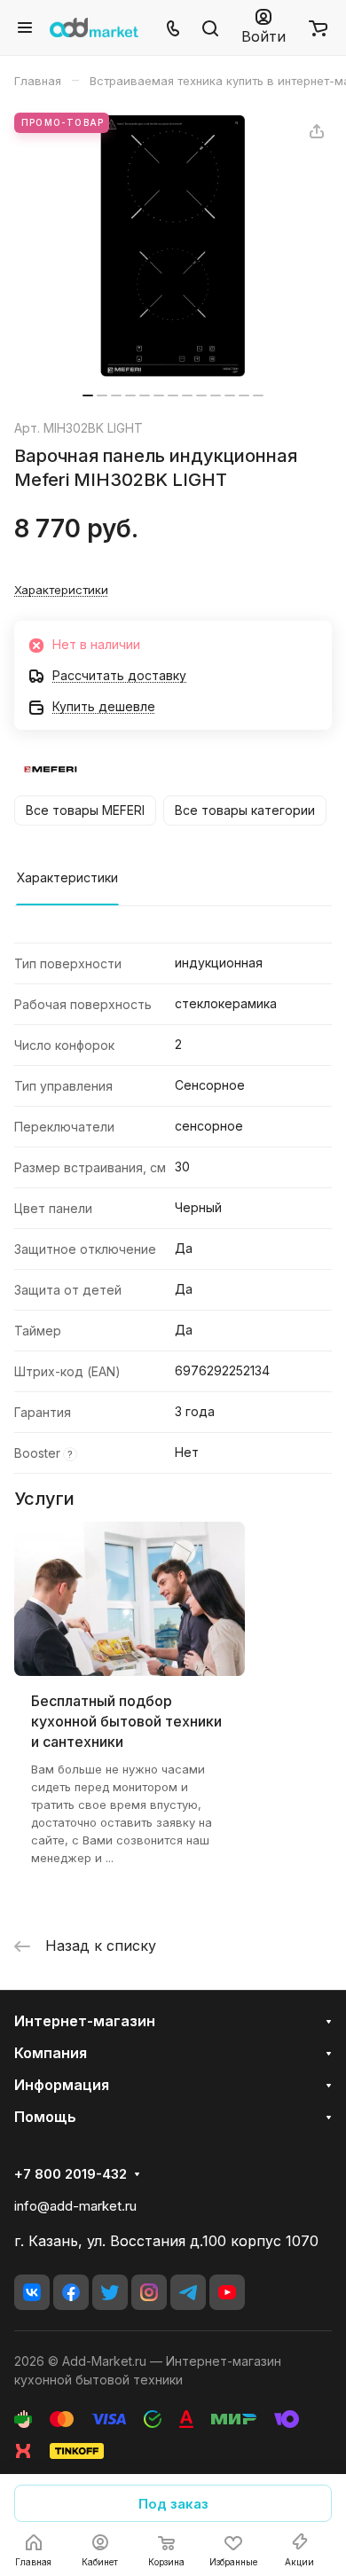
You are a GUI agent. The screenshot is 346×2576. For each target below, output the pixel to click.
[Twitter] (110, 2292)
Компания (51, 2053)
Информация (62, 2085)
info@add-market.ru (75, 2206)
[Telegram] (188, 2292)
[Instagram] (149, 2292)
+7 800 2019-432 (71, 2174)
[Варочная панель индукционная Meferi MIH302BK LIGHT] (173, 246)
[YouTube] (227, 2292)
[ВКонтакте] (32, 2292)
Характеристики (67, 877)
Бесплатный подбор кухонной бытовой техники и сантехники (126, 1721)
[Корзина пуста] (318, 27)
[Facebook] (71, 2292)
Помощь (45, 2117)
